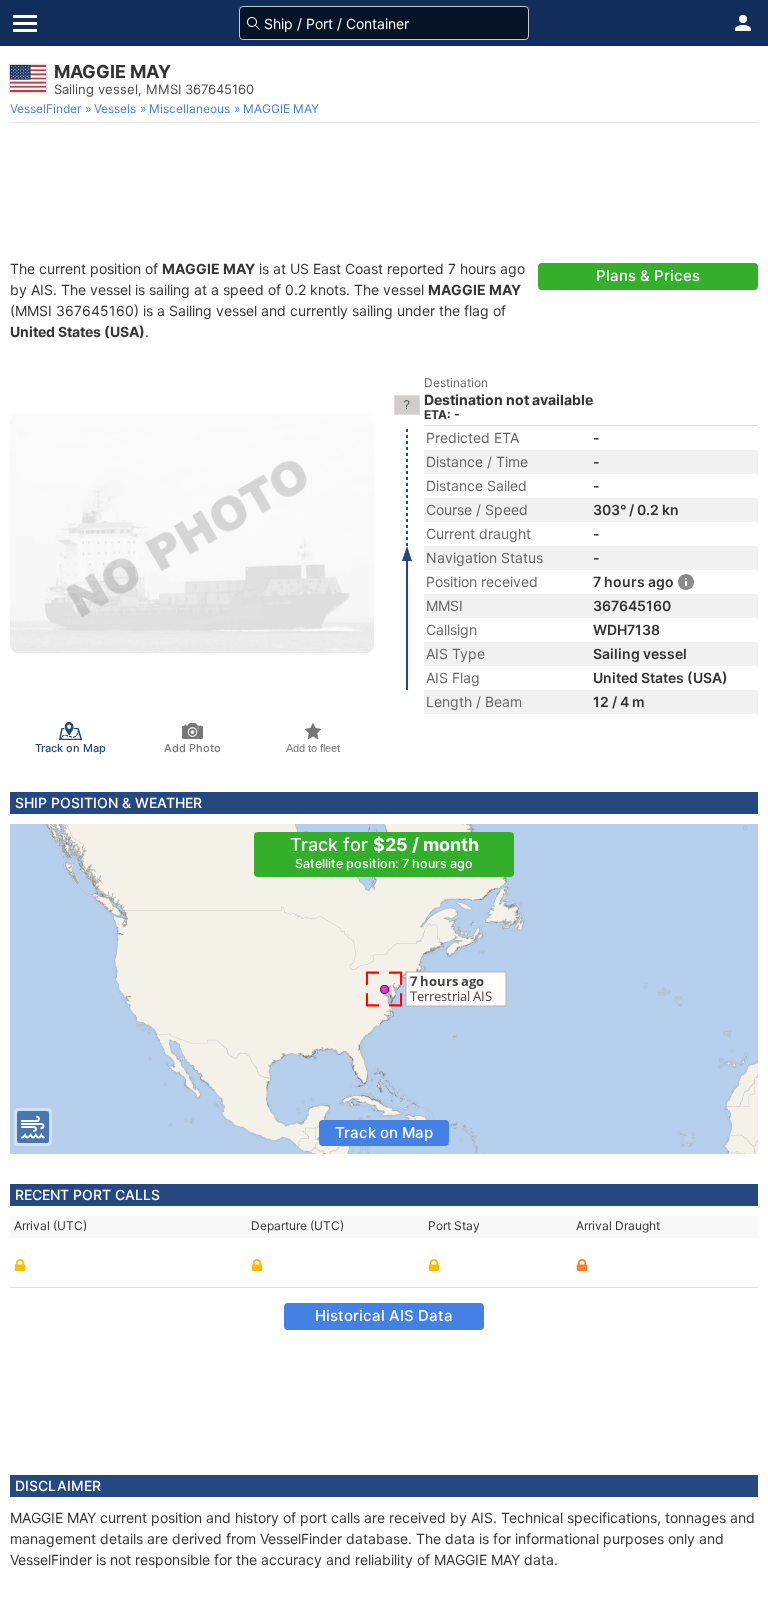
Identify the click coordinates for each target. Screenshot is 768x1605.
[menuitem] (47, 109)
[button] (743, 23)
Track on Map (384, 1132)
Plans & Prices (648, 275)
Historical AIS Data (384, 1315)
